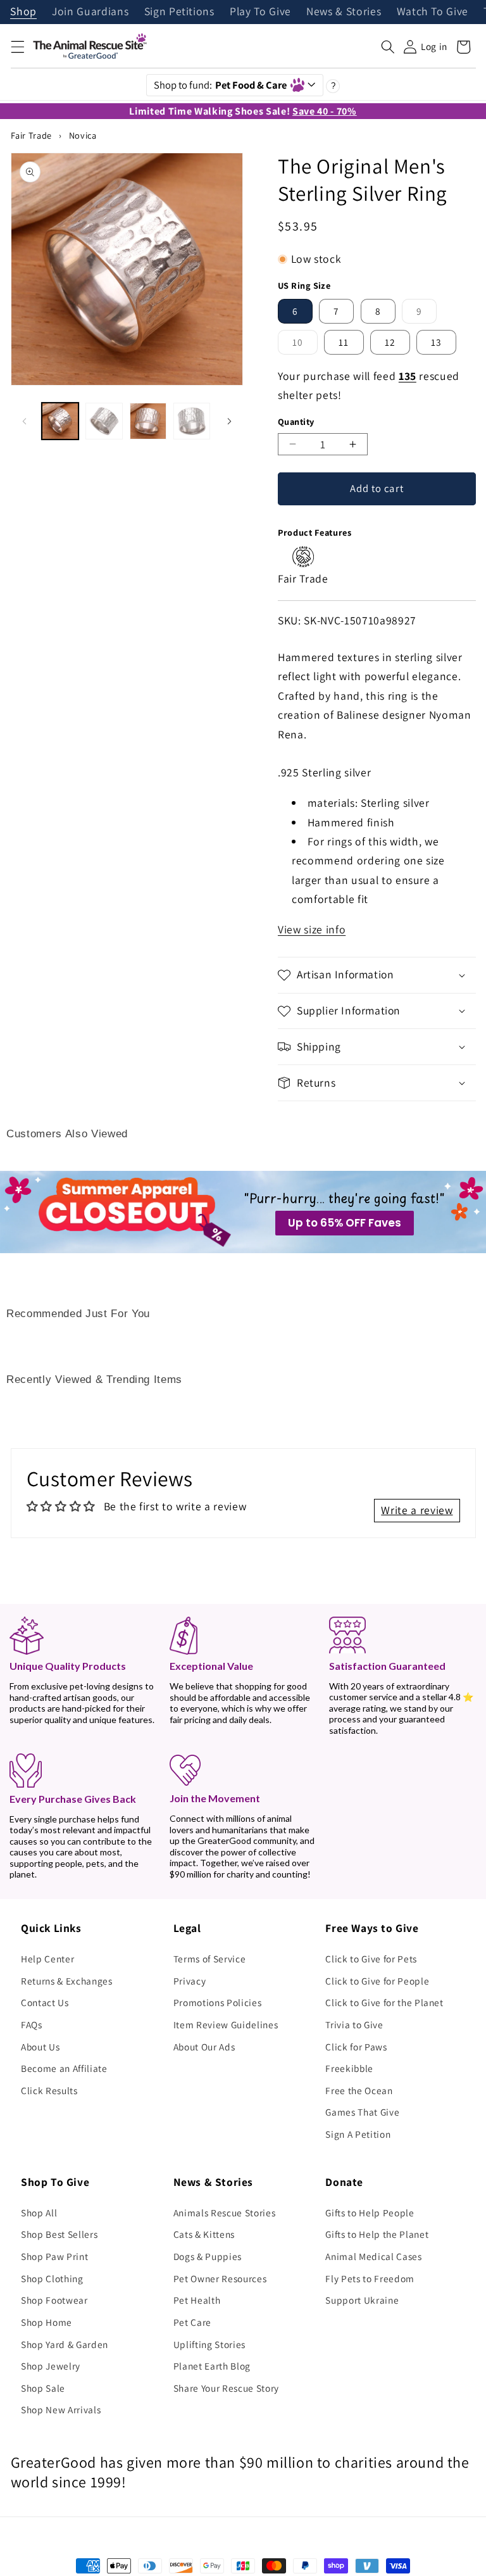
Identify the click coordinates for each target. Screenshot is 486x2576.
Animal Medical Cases (373, 2256)
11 (344, 342)
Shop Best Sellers (59, 2234)
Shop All (39, 2213)
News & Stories (344, 12)
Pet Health (197, 2300)
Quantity (296, 421)
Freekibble (349, 2068)
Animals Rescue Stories (225, 2213)
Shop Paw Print (54, 2256)
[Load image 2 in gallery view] (104, 421)
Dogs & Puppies (208, 2256)
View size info (312, 929)
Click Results (49, 2090)
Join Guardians (90, 12)
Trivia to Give (354, 2024)
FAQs (32, 2024)
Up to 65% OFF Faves (345, 1223)
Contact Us (45, 2002)
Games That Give (362, 2112)
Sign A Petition (358, 2134)
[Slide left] (25, 421)
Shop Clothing (52, 2278)
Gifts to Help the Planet (377, 2234)
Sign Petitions (179, 12)
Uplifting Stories (209, 2344)
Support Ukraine (362, 2300)
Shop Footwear (54, 2300)
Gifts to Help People (370, 2213)
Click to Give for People (377, 1981)
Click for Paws (356, 2047)
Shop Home (47, 2322)
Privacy (190, 1981)
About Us (40, 2047)
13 (436, 342)
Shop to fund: (221, 85)
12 (390, 342)
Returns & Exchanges (67, 1981)
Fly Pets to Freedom (370, 2278)
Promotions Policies (218, 2002)
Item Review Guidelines (226, 2024)
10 (305, 345)
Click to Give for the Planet (384, 2002)
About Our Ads (204, 2047)
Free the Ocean (359, 2090)
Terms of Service (210, 1959)
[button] (17, 47)
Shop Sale (43, 2388)
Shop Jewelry (51, 2366)
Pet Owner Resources (220, 2278)
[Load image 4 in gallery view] (192, 421)
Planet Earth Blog (212, 2366)
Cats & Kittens (204, 2234)
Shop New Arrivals (61, 2409)
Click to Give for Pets (371, 1959)
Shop (23, 12)
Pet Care (192, 2322)
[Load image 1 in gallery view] (60, 421)
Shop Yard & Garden (65, 2344)
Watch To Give (433, 12)
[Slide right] (229, 421)
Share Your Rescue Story (226, 2388)
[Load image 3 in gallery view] (148, 421)
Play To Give (260, 12)
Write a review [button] (417, 1510)
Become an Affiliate (64, 2068)
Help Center (47, 1959)
